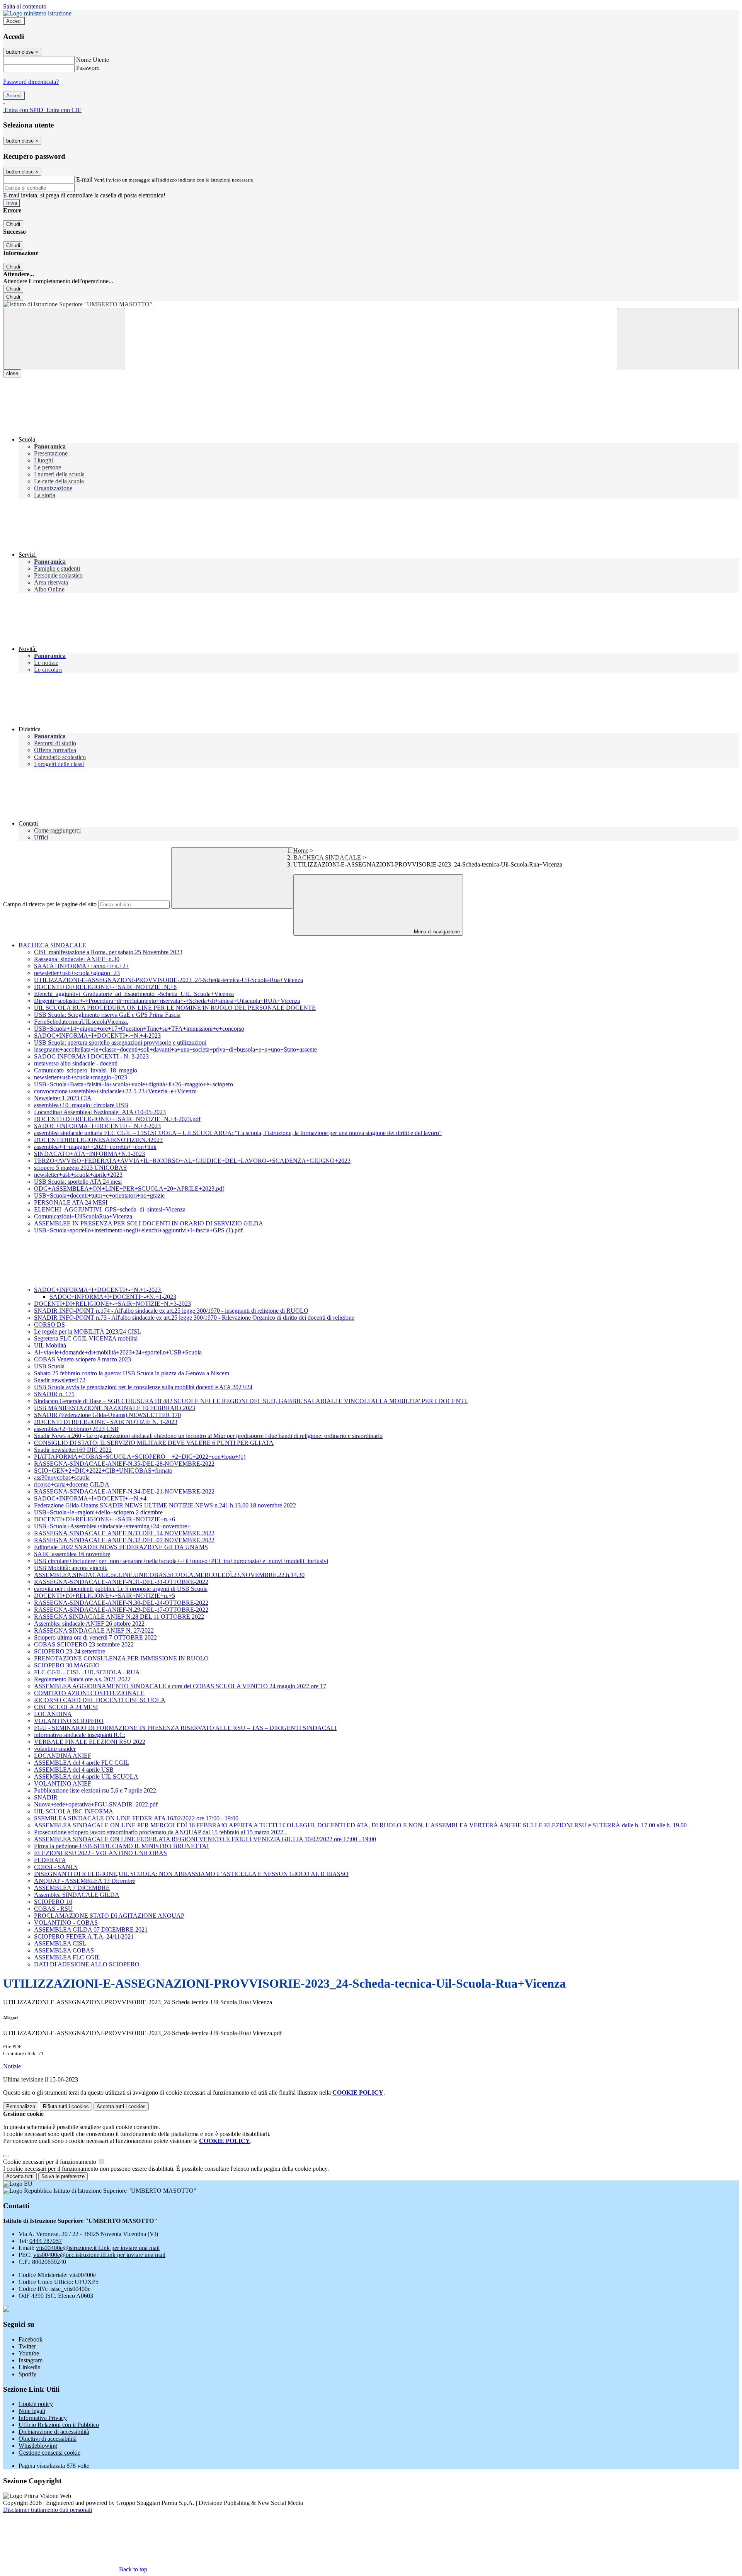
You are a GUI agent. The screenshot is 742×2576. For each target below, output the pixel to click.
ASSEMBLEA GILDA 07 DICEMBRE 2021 (91, 1929)
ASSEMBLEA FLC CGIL (67, 1957)
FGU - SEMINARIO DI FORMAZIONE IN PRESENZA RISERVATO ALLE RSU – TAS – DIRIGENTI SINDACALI (185, 1728)
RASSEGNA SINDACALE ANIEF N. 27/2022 (94, 1630)
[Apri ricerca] (678, 339)
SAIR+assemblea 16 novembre (72, 1554)
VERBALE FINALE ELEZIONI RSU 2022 (90, 1742)
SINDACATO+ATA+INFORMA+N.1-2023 (89, 1154)
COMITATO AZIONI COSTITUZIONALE (89, 1693)
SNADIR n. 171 (54, 1394)
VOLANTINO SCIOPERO (69, 1721)
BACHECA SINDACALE (327, 857)
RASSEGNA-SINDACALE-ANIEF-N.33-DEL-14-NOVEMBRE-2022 (124, 1533)
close (12, 373)
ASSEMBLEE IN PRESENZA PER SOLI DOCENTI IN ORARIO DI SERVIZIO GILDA (149, 1223)
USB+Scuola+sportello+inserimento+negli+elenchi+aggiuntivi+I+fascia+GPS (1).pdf (138, 1230)
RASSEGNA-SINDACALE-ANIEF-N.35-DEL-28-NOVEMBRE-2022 (124, 1464)
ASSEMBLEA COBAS (64, 1950)
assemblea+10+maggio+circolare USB (81, 1105)
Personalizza (21, 2106)
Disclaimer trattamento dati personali (48, 2510)
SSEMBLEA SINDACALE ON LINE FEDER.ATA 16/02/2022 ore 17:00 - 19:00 (136, 1818)
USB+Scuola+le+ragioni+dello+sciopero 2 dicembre (98, 1512)
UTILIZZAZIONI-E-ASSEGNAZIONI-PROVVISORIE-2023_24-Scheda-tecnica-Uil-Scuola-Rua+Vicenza (168, 980)
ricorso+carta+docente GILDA (72, 1484)
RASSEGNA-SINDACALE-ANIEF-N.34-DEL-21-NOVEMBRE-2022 (124, 1491)
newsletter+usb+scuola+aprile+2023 (78, 1175)
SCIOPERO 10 (53, 1902)
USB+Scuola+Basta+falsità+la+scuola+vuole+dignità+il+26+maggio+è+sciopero (134, 1084)
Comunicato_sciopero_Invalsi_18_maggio (86, 1070)
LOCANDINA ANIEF (63, 1756)
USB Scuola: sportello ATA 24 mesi (78, 1182)
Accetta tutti (121, 2106)
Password (88, 68)
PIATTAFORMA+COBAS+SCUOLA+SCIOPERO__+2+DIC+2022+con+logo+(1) (140, 1457)
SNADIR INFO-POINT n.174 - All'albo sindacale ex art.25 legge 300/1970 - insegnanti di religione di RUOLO (171, 1311)
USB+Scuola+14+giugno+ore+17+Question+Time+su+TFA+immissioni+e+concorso (139, 1029)
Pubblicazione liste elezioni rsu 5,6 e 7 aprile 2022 (95, 1790)
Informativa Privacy (43, 2418)
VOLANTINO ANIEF (63, 1783)
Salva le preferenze (63, 2176)
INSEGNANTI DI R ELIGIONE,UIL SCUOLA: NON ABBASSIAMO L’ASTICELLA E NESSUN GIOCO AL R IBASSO (191, 1874)
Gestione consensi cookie (49, 2453)
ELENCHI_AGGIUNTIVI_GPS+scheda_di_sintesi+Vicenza (110, 1209)
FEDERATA (50, 1860)
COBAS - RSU (53, 1909)
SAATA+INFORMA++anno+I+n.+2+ (82, 966)
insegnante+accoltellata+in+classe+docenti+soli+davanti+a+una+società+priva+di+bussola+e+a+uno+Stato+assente (175, 1049)
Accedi (14, 21)
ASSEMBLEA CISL (60, 1943)
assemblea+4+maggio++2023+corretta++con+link (95, 1147)
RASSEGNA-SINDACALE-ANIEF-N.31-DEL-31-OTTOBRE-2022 (121, 1582)
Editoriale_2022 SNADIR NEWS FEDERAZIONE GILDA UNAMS (121, 1547)
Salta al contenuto (25, 6)
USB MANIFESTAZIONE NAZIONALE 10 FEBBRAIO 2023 (115, 1408)
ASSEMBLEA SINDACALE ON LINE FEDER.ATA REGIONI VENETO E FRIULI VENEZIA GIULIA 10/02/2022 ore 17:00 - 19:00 (205, 1839)
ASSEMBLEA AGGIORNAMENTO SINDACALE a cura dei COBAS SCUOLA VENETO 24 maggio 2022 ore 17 (180, 1686)
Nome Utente (93, 60)
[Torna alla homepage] (371, 304)
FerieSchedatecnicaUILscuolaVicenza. (81, 1022)
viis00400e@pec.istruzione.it (99, 2255)
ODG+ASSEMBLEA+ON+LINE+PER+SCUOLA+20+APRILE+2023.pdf (129, 1189)
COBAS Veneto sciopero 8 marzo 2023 (83, 1359)
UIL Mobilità (50, 1345)
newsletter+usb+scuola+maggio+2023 (81, 1077)
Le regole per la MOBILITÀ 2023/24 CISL (88, 1331)
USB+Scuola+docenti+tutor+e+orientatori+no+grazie (99, 1195)
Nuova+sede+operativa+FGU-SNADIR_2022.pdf (96, 1804)
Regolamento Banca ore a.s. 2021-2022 (82, 1679)
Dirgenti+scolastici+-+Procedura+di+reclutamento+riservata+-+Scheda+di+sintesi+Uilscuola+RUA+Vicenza (167, 1001)
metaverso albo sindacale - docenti (76, 1063)
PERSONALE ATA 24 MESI (71, 1202)
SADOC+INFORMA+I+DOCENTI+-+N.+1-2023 (98, 1290)
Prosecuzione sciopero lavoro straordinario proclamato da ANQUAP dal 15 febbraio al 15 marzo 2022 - (160, 1832)
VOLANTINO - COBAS (66, 1923)
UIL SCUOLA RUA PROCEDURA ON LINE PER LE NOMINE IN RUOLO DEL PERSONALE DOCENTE (175, 1008)
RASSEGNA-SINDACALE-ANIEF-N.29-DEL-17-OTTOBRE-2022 (121, 1610)
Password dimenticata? (31, 82)
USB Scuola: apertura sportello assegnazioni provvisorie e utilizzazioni (120, 1042)
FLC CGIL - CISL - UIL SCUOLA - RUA (87, 1672)
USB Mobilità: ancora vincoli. (71, 1568)
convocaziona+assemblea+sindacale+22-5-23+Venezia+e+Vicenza (115, 1091)
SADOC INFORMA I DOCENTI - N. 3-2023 (91, 1056)
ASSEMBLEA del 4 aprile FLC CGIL (82, 1763)
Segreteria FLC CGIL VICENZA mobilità (86, 1338)
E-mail (84, 179)
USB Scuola (49, 1366)
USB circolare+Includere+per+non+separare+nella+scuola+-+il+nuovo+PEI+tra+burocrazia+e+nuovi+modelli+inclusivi (181, 1561)
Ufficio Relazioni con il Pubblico (59, 2425)
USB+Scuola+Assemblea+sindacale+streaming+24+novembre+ (112, 1526)
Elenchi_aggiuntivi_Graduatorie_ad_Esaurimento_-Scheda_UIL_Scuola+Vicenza (134, 994)
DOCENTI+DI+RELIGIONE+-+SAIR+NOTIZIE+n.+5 (105, 1596)
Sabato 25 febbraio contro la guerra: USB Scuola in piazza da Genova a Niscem (132, 1373)
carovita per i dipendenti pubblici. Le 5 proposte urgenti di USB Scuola (121, 1589)
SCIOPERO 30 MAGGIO (67, 1665)
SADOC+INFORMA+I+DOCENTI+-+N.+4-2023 (97, 1036)
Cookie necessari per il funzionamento (50, 2162)
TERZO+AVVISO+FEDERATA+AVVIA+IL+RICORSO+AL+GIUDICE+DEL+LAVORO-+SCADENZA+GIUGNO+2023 (192, 1161)
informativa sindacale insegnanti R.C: (80, 1735)
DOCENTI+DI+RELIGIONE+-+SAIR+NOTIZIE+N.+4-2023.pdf (117, 1119)
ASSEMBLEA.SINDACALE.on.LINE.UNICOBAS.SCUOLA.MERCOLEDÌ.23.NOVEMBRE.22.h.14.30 (169, 1575)
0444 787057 (46, 2241)
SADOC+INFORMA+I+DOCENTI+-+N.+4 (90, 1498)
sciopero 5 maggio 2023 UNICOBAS (80, 1168)
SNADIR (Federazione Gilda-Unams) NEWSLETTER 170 (107, 1415)
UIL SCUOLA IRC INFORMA (74, 1811)
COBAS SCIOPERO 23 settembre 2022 (84, 1644)
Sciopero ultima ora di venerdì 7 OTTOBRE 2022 (95, 1637)
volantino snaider (55, 1749)
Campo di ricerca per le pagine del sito (50, 904)
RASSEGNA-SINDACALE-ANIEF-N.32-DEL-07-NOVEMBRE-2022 (124, 1540)
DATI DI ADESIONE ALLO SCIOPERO (87, 1964)
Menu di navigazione (436, 932)
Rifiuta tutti (66, 2106)
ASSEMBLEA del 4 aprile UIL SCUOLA (86, 1777)
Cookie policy (36, 2404)
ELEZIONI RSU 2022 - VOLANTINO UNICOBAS (100, 1853)
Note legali (32, 2411)
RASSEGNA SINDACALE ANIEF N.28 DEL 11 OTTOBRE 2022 (119, 1617)
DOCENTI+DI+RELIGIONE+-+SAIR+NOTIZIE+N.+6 (105, 987)
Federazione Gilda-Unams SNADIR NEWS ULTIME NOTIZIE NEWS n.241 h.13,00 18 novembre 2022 (165, 1505)
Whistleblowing (38, 2446)
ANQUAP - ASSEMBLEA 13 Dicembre (85, 1881)
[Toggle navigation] (64, 339)
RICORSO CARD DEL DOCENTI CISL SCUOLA (100, 1700)
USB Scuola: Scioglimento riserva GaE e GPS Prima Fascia (107, 1015)
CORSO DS (49, 1325)
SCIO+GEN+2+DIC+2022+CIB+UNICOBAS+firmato (103, 1471)
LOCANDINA (53, 1714)
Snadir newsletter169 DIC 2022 (73, 1450)
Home (301, 850)
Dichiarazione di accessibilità (54, 2432)
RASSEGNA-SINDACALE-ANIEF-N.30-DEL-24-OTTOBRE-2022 (121, 1603)
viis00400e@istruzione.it (98, 2248)
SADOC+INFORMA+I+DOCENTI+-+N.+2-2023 (97, 1126)
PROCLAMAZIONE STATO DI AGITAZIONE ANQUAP (109, 1916)
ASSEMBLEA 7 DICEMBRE (72, 1888)
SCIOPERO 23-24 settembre (70, 1651)
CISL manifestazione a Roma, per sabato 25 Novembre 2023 (108, 952)
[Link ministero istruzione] (37, 13)
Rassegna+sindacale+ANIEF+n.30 (77, 959)
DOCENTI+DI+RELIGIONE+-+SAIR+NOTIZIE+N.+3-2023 (112, 1304)
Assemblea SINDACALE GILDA (77, 1895)
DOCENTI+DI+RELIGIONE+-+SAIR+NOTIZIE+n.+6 (105, 1519)
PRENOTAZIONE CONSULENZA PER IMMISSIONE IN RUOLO (121, 1658)
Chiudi (13, 224)
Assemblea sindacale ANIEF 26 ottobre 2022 (89, 1624)
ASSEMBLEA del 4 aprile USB (74, 1770)
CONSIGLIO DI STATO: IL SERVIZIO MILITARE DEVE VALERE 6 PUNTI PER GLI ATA (154, 1443)
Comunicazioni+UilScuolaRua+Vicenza (83, 1216)
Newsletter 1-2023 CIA (63, 1098)
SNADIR (46, 1797)
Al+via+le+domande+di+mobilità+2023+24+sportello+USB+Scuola (118, 1352)
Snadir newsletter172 (60, 1380)
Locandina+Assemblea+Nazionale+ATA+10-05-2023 (100, 1112)
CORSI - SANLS (56, 1867)
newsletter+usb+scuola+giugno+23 (77, 973)
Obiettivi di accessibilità (48, 2439)
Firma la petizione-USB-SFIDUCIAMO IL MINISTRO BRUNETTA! (121, 1846)
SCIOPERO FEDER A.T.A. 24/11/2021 (84, 1936)
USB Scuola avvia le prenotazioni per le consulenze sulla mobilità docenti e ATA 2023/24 (143, 1387)
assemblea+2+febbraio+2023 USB (76, 1429)
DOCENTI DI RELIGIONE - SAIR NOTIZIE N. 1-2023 (106, 1422)
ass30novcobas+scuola (62, 1477)
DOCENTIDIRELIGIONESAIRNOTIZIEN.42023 (98, 1140)
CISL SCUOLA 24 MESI (66, 1707)
